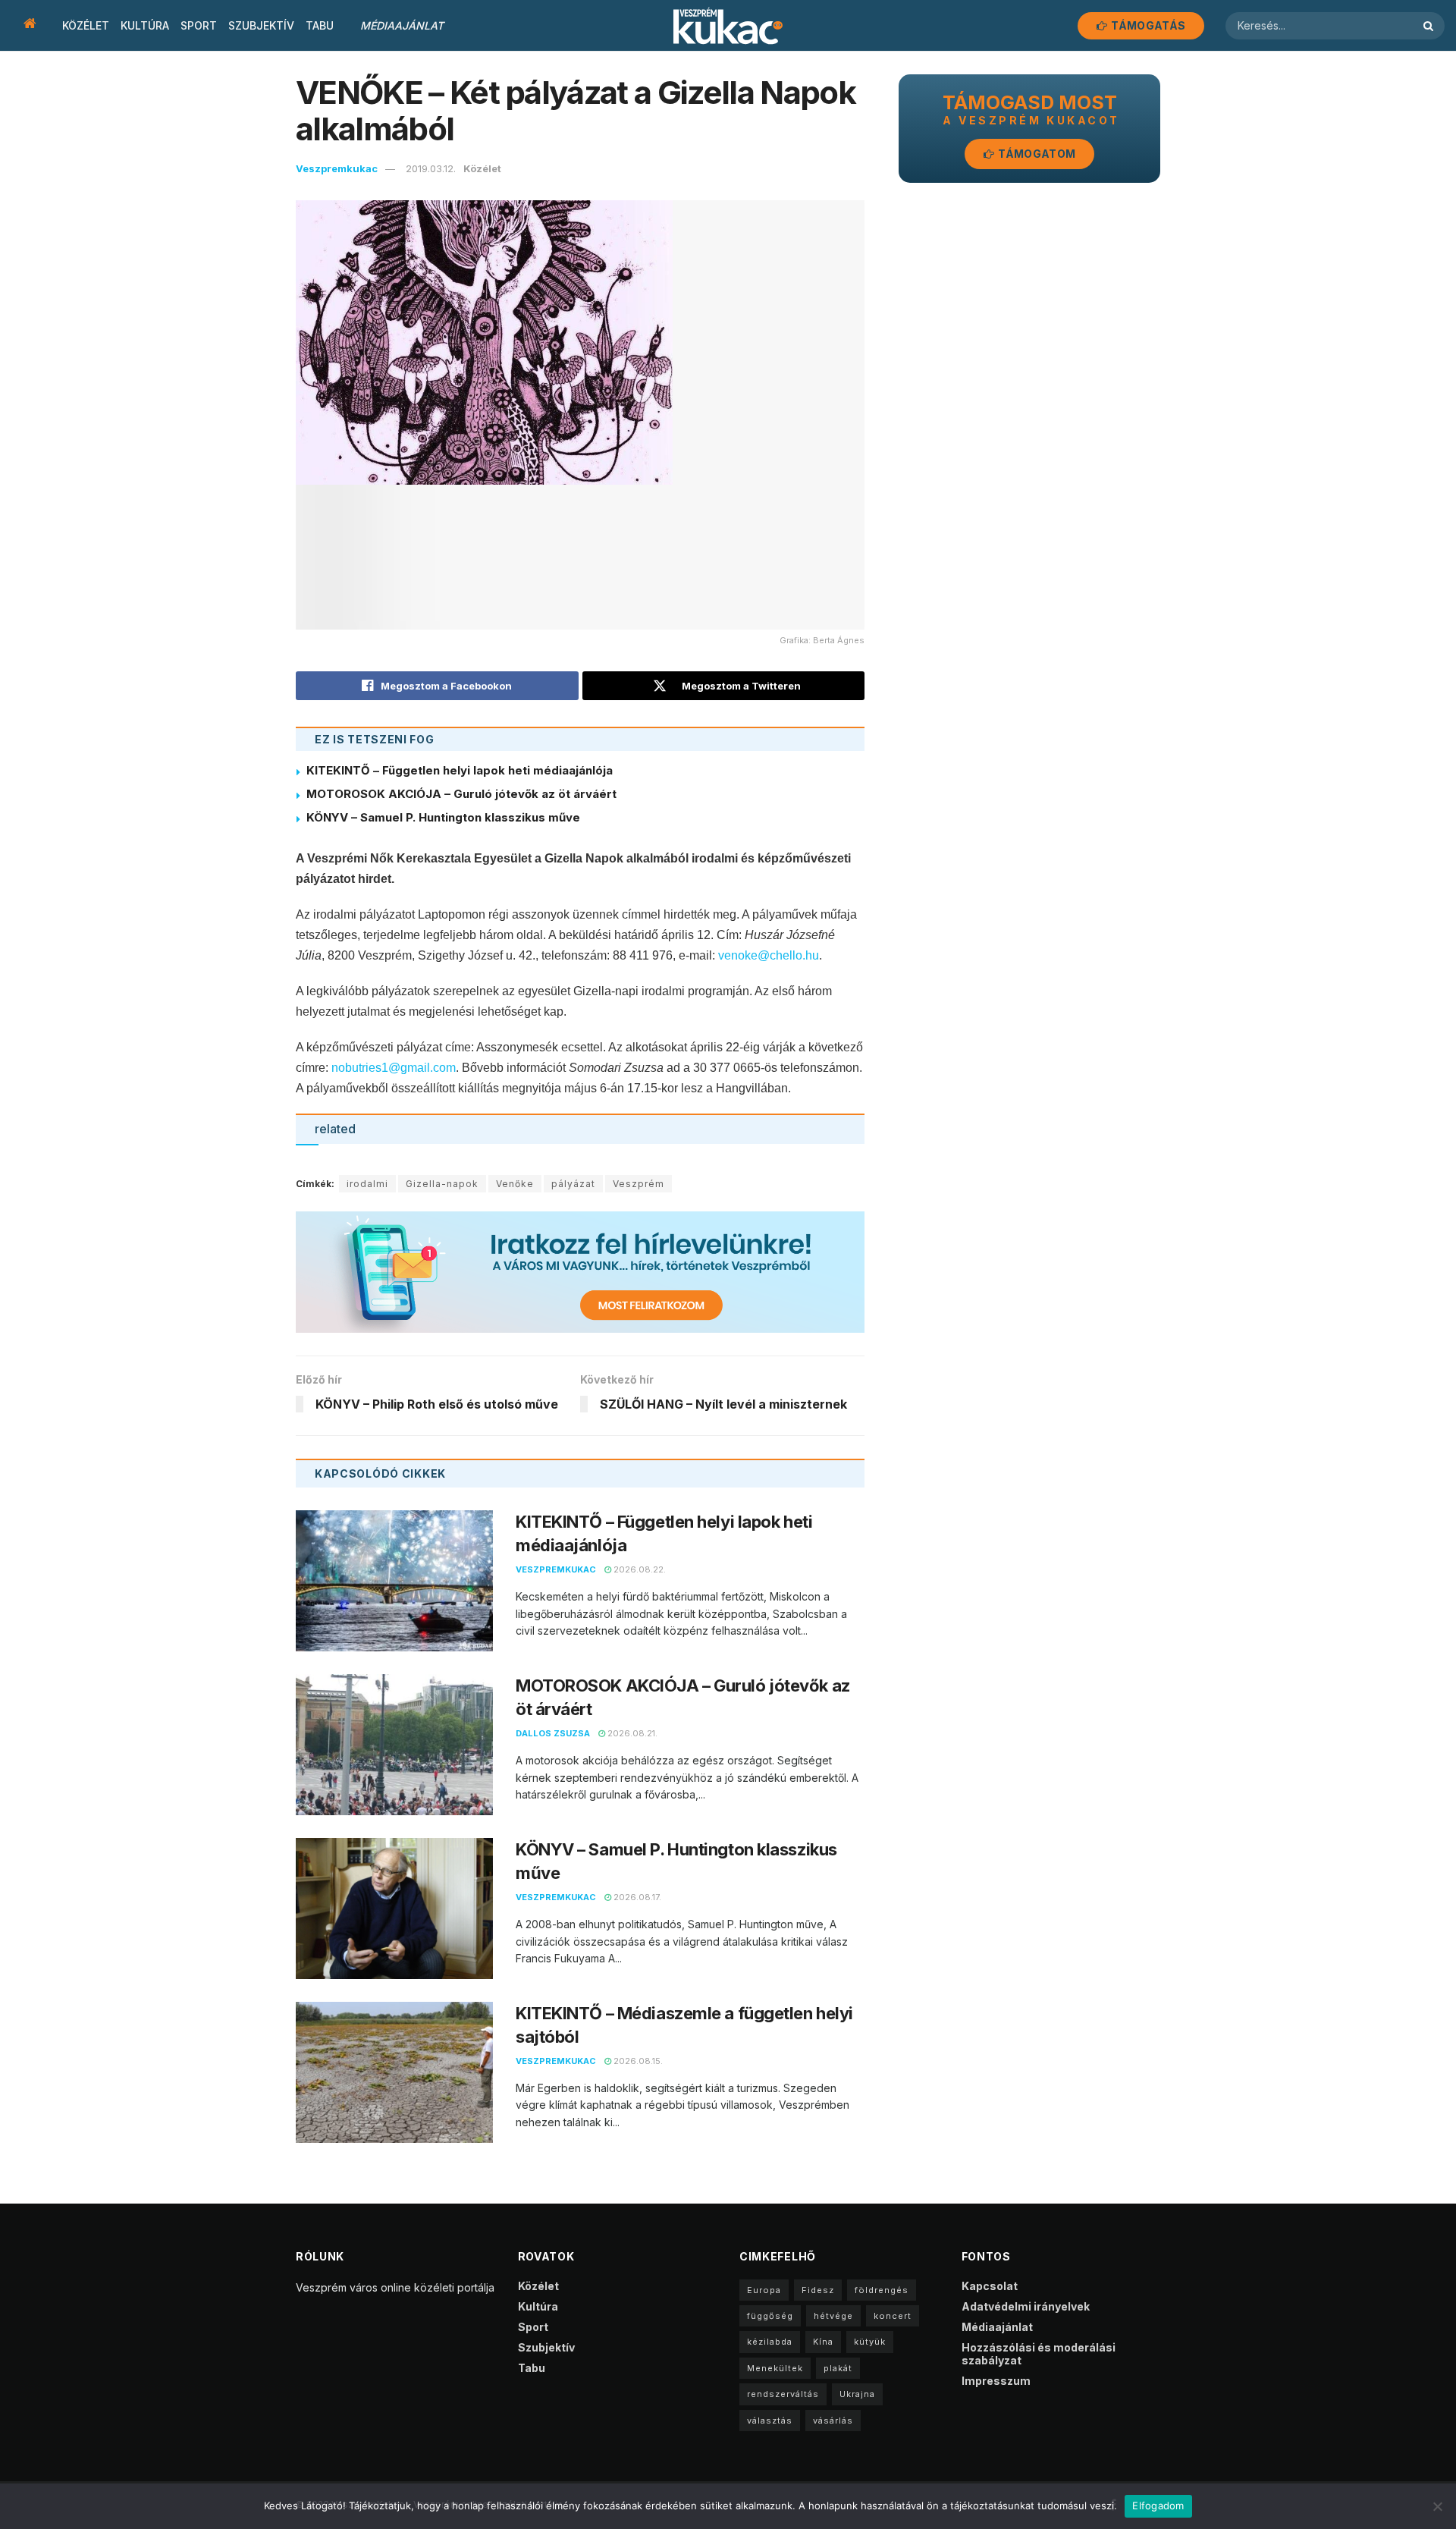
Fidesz (818, 2290)
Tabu (320, 25)
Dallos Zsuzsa (553, 1733)
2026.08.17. (636, 1897)
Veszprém (639, 1184)
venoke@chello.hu (769, 955)
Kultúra (145, 25)
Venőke (515, 1184)
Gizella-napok (442, 1184)
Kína (823, 2342)
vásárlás (833, 2421)
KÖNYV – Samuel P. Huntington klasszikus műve (443, 817)
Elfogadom (1158, 2505)
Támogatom (1036, 154)
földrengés (882, 2290)
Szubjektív (261, 25)
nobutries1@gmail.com (394, 1068)
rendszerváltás (783, 2394)
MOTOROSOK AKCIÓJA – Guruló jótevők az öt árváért (461, 794)
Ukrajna (857, 2394)
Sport (199, 25)
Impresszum (996, 2381)
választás (770, 2421)
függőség (770, 2316)
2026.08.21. (631, 1733)
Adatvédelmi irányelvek (1026, 2306)
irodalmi (367, 1184)
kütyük (870, 2342)
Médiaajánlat (402, 25)
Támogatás (1147, 25)
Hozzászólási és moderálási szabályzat (1039, 2354)
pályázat (573, 1184)
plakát (838, 2368)
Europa (764, 2290)
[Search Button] (1430, 26)
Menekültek (775, 2368)
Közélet (86, 25)
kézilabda (770, 2342)
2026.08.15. (637, 2061)
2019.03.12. (431, 168)
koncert (893, 2316)
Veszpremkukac (337, 168)
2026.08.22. (639, 1569)
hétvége (833, 2316)
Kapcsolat (990, 2286)
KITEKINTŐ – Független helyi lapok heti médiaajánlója (460, 770)
